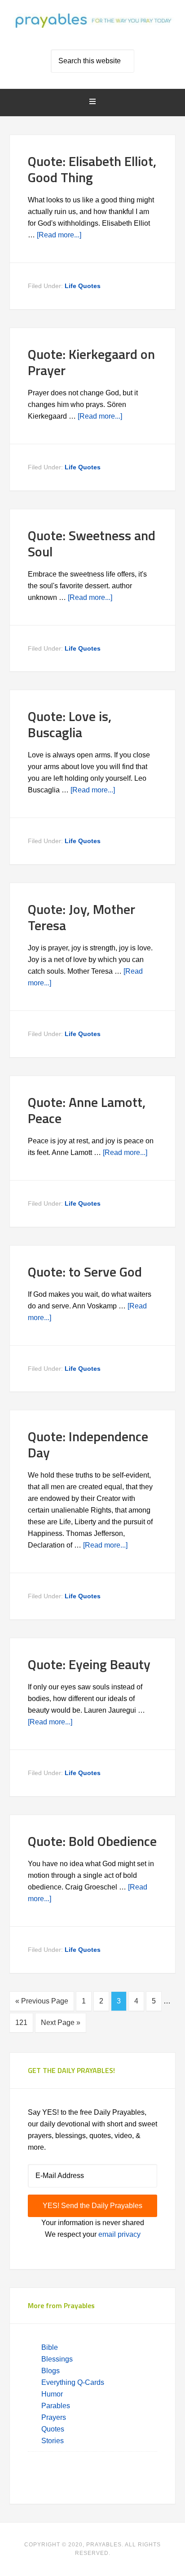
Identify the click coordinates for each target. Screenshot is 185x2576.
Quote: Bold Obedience (92, 1841)
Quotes (53, 2429)
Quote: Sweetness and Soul (92, 543)
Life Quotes (83, 286)
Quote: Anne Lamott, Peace (87, 1110)
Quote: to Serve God (85, 1272)
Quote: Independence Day (88, 1444)
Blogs (51, 2371)
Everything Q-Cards (73, 2382)
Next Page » (61, 2023)
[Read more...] (59, 235)
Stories (53, 2441)
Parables (56, 2406)
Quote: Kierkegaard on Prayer (91, 362)
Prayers (54, 2417)
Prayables (93, 28)
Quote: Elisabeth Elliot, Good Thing (92, 169)
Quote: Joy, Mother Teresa (81, 917)
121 (21, 2023)
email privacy (119, 2234)
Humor (52, 2394)
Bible (51, 2347)
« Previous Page (42, 2001)
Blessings (57, 2359)
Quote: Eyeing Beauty (89, 1664)
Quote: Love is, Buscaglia (70, 724)
